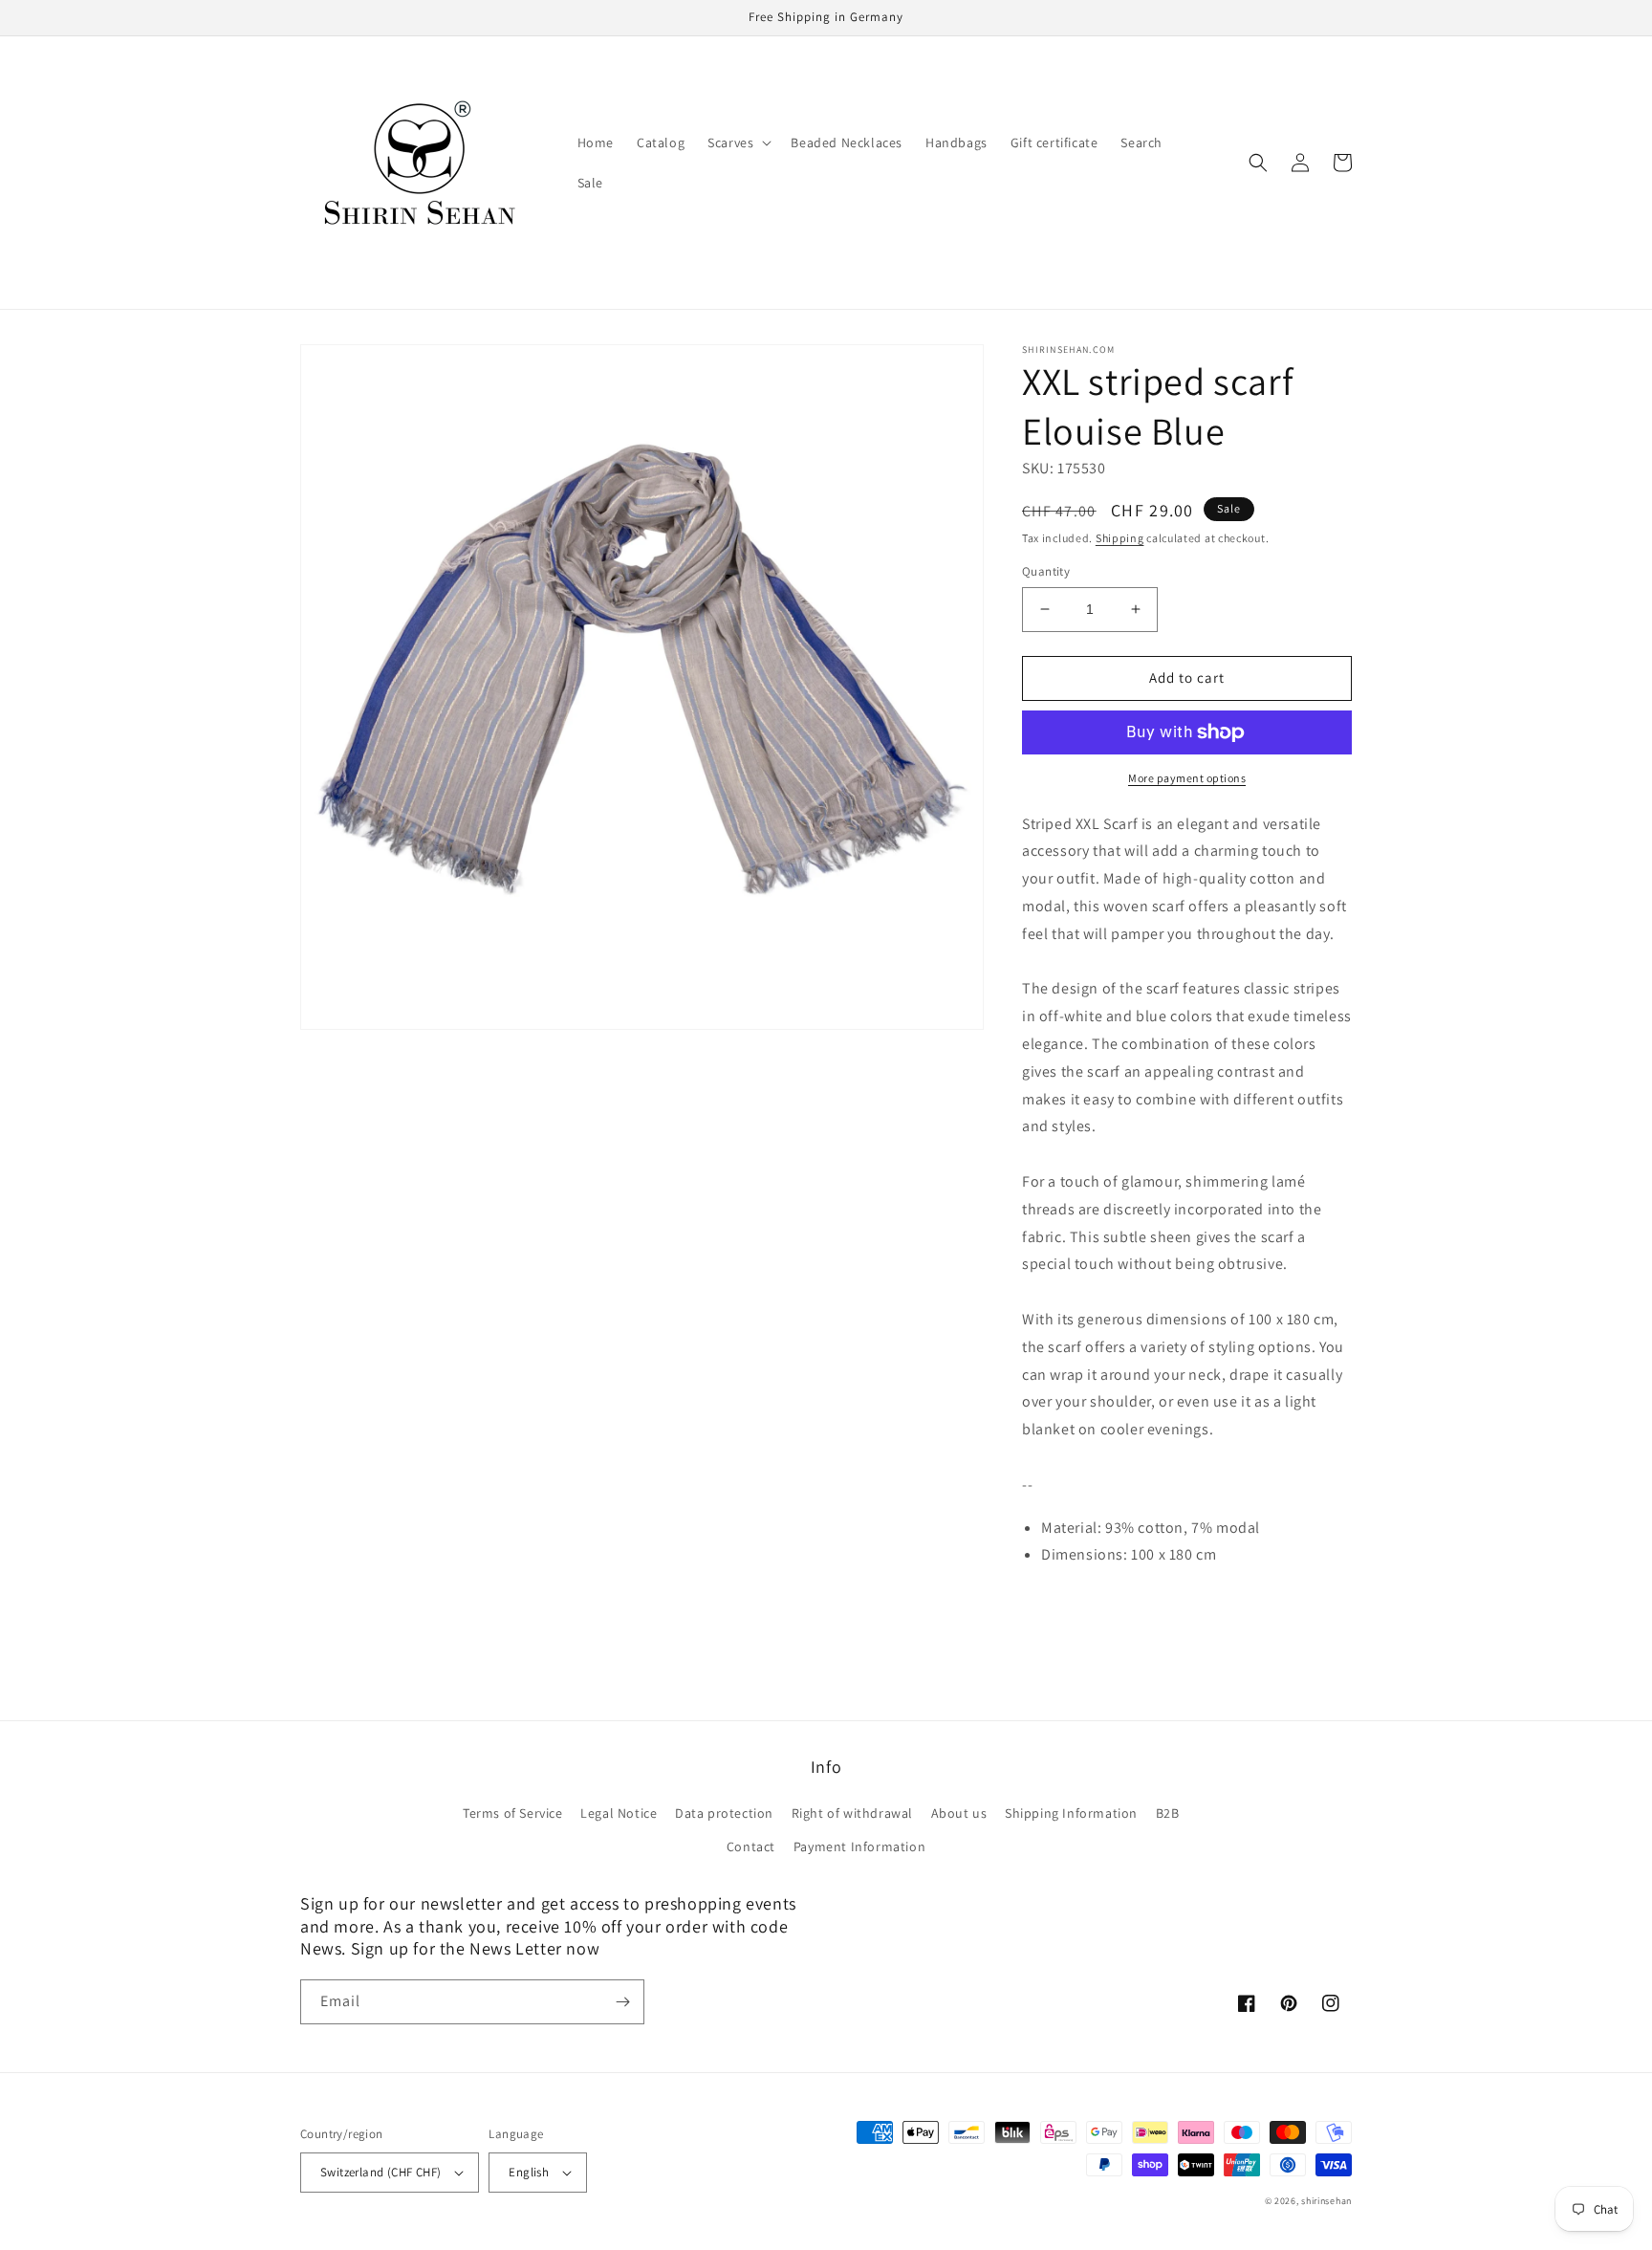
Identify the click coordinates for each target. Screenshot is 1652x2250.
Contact (751, 1846)
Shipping (1120, 538)
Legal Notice (619, 1813)
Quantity (1046, 571)
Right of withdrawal (852, 1813)
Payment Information (859, 1846)
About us (959, 1813)
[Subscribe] (622, 2002)
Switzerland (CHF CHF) (380, 2172)
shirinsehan (1326, 2201)
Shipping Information (1071, 1813)
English (529, 2172)
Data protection (724, 1813)
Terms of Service (513, 1813)
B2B (1168, 1813)
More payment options (1187, 778)
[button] (738, 142)
